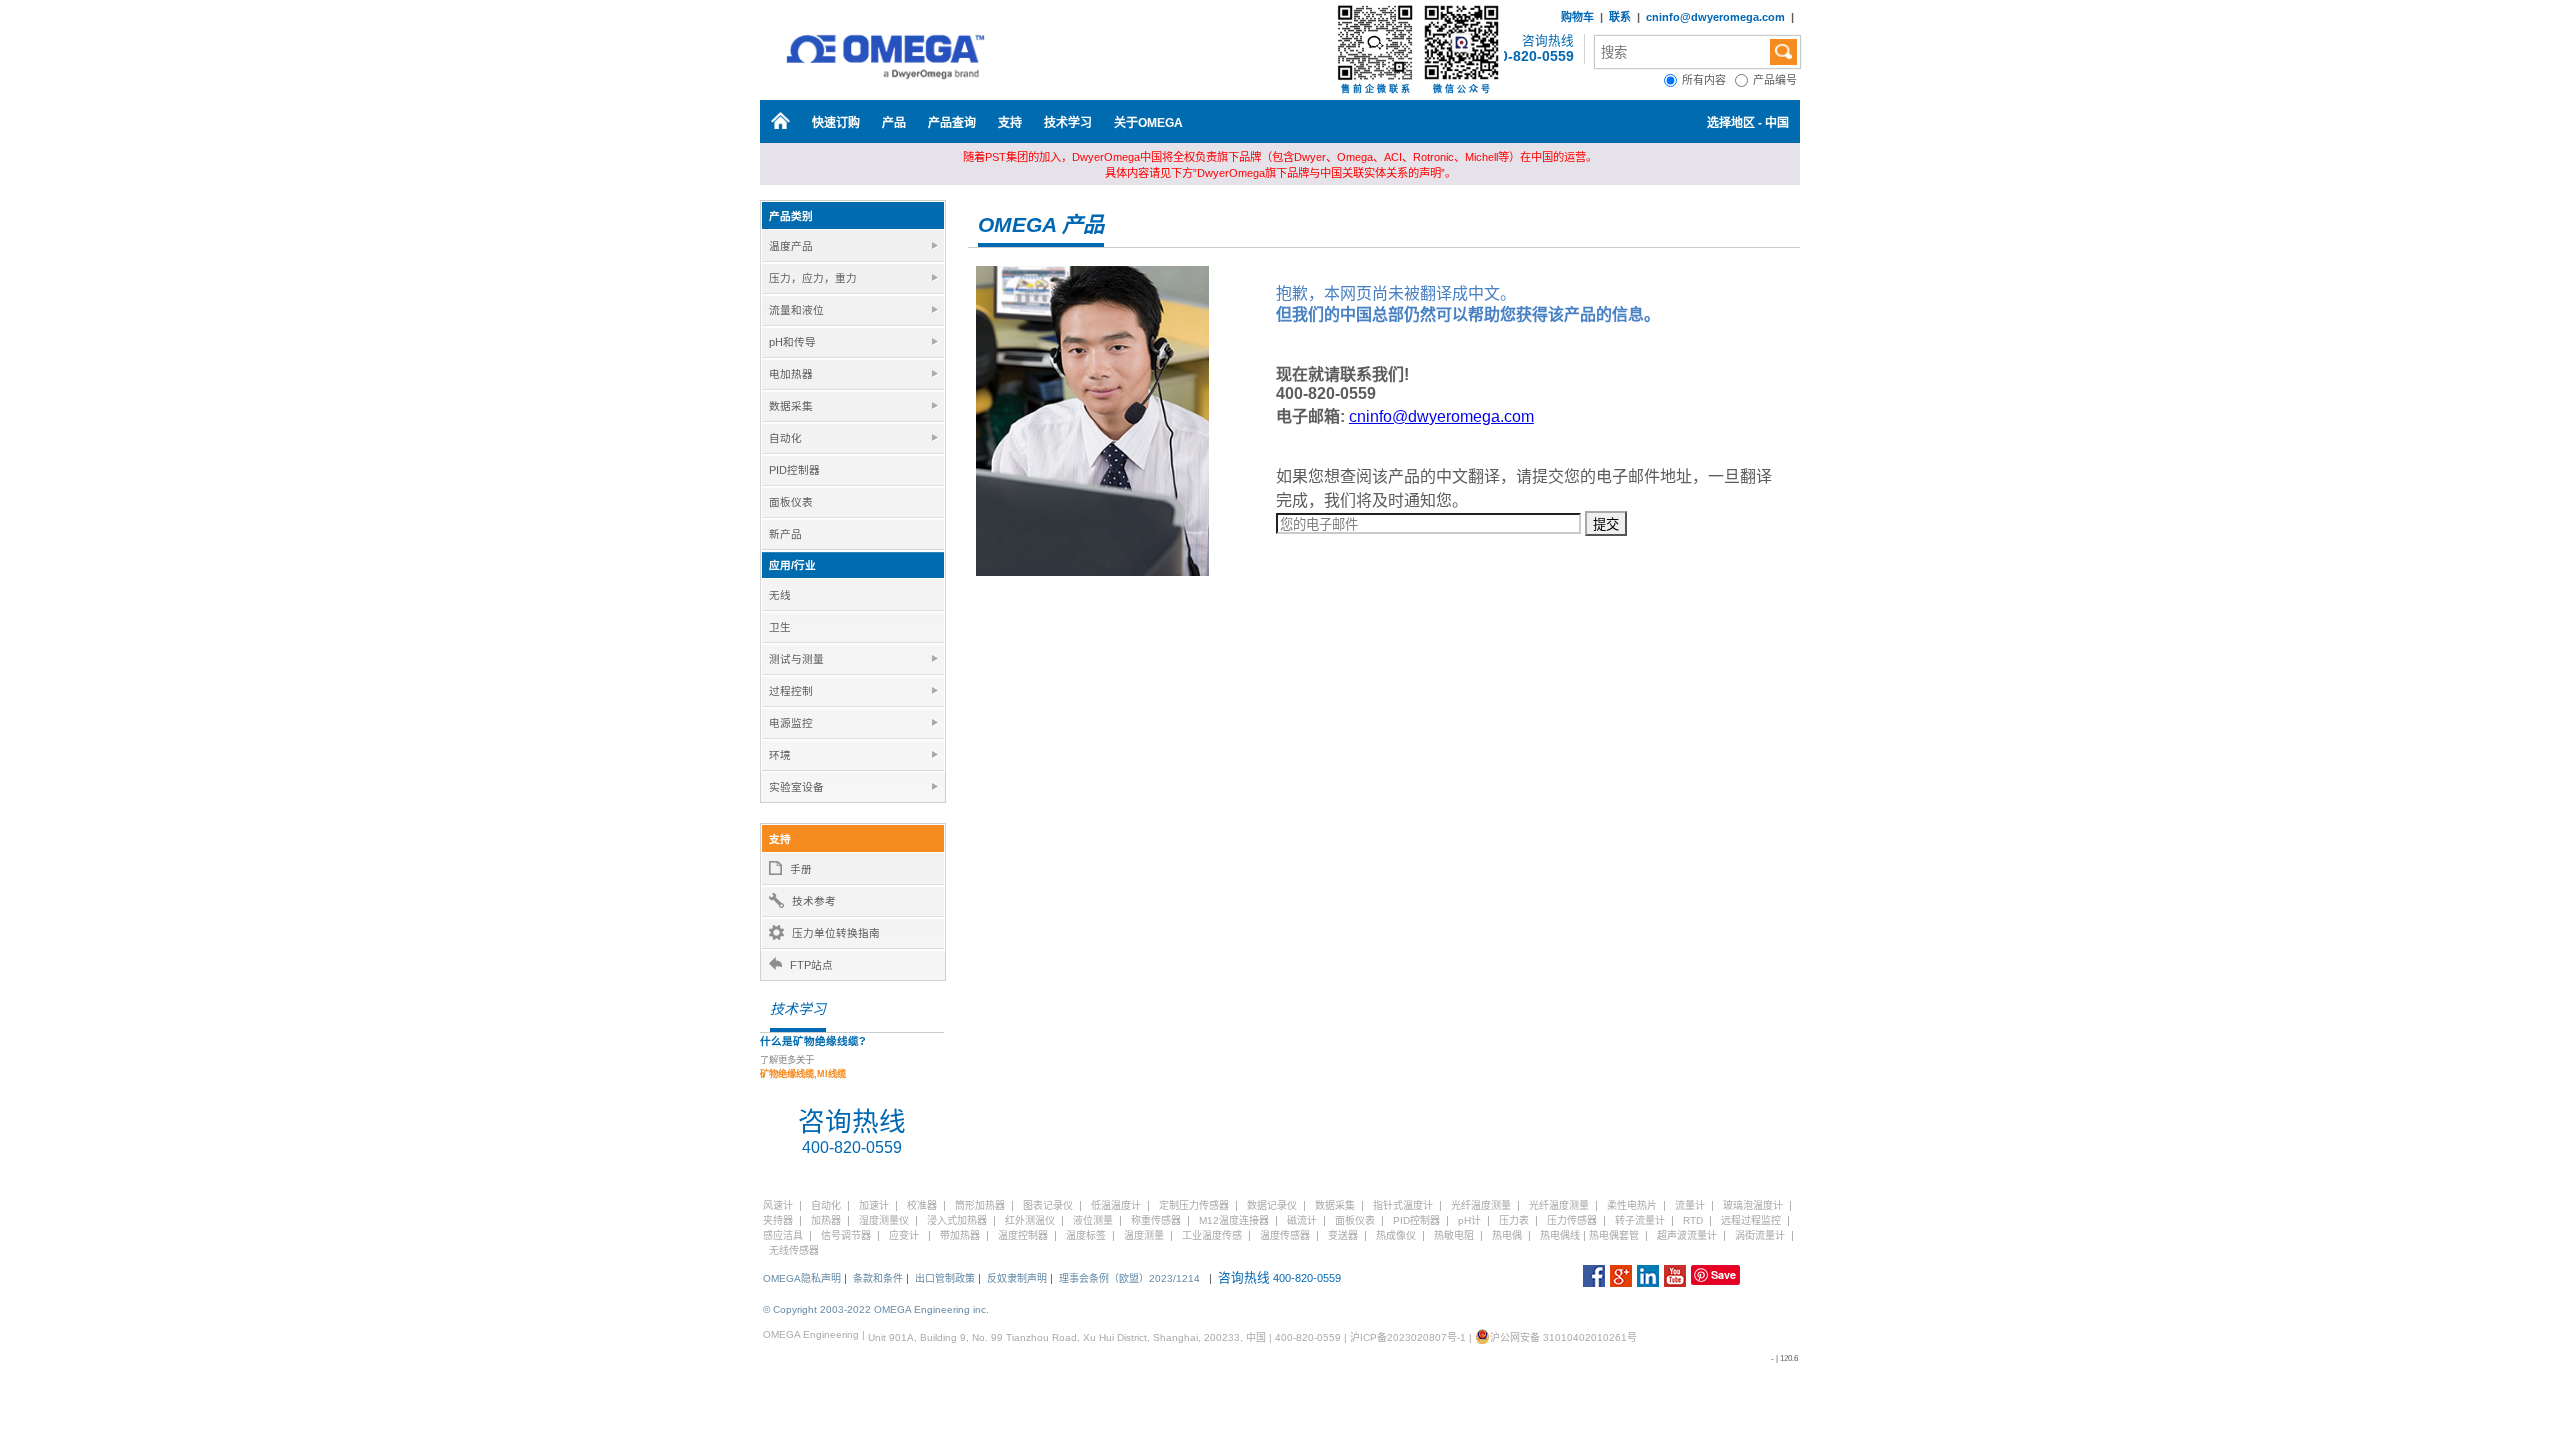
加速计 (874, 1205)
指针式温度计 (1403, 1205)
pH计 (1469, 1220)
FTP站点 (811, 965)
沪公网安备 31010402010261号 (1563, 1337)
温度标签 (1086, 1235)
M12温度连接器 (1234, 1220)
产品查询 (952, 123)
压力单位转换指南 (836, 933)
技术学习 (1068, 123)
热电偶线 (1560, 1235)
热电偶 (1507, 1235)
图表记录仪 (1048, 1205)
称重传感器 (1156, 1220)
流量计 (1690, 1205)
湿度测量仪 (884, 1220)
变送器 (1343, 1235)
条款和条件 (878, 1278)
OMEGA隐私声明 (802, 1278)
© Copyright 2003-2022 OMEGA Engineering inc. (876, 1309)
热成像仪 (1396, 1235)
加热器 (826, 1220)
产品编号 (1776, 80)
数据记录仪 (1272, 1205)
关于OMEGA (1148, 123)
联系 (1620, 17)
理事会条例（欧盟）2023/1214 (1129, 1278)
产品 (894, 123)
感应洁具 (783, 1235)
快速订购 (836, 123)
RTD (1693, 1220)
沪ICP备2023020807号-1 (1408, 1337)
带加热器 (960, 1235)
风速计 (778, 1205)
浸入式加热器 (957, 1220)
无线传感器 (794, 1250)
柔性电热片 (1632, 1205)
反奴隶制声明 (1017, 1278)
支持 (1010, 123)
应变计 (904, 1235)
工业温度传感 (1212, 1235)
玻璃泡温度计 (1753, 1205)
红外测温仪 (1030, 1220)
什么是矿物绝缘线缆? (813, 1041)
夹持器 (778, 1220)
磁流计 (1302, 1220)
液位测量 (1093, 1220)
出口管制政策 (945, 1278)
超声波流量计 (1687, 1235)
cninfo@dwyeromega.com (1715, 17)
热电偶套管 (1614, 1235)
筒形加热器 (980, 1205)
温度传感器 (1285, 1235)
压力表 (1514, 1220)
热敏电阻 (1454, 1235)
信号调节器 (846, 1235)
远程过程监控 (1751, 1220)
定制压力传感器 (1194, 1205)
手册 (801, 869)
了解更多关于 (803, 1067)
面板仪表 (1355, 1220)
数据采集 (1335, 1205)
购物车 (1577, 17)
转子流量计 (1640, 1220)
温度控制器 (1023, 1235)
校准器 (922, 1205)
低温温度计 (1116, 1205)
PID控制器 (1416, 1220)
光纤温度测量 (1481, 1205)
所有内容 (1708, 80)
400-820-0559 (1529, 56)
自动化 (826, 1205)
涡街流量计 (1760, 1235)
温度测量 (1144, 1235)
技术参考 (814, 901)
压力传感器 (1572, 1220)
